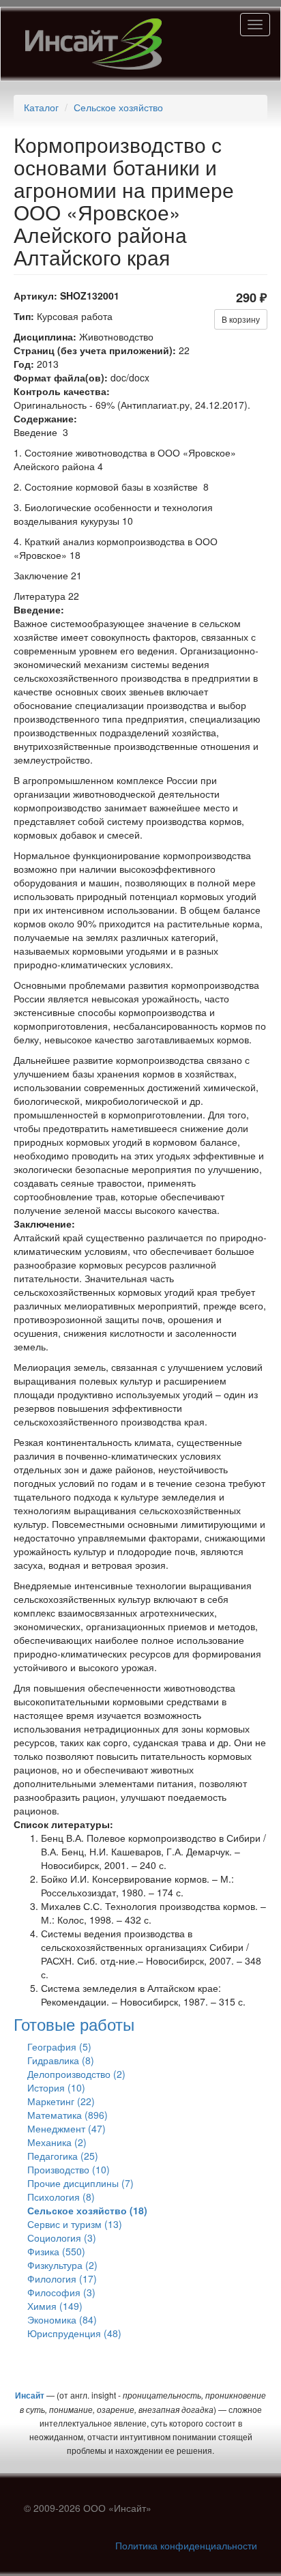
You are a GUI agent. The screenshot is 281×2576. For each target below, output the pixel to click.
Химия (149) (55, 2306)
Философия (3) (61, 2292)
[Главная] (93, 44)
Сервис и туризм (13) (75, 2224)
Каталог (41, 107)
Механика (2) (57, 2142)
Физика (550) (56, 2251)
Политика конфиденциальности (186, 2545)
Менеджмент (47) (66, 2128)
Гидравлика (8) (61, 2060)
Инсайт (30, 2395)
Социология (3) (62, 2238)
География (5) (59, 2046)
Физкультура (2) (62, 2265)
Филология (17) (62, 2278)
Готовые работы (74, 2024)
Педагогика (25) (63, 2156)
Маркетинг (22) (61, 2101)
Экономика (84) (62, 2319)
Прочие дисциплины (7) (80, 2183)
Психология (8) (61, 2197)
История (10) (56, 2087)
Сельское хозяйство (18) (87, 2210)
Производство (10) (69, 2169)
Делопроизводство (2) (76, 2074)
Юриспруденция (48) (74, 2333)
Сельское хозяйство (118, 107)
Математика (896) (68, 2115)
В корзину (241, 319)
